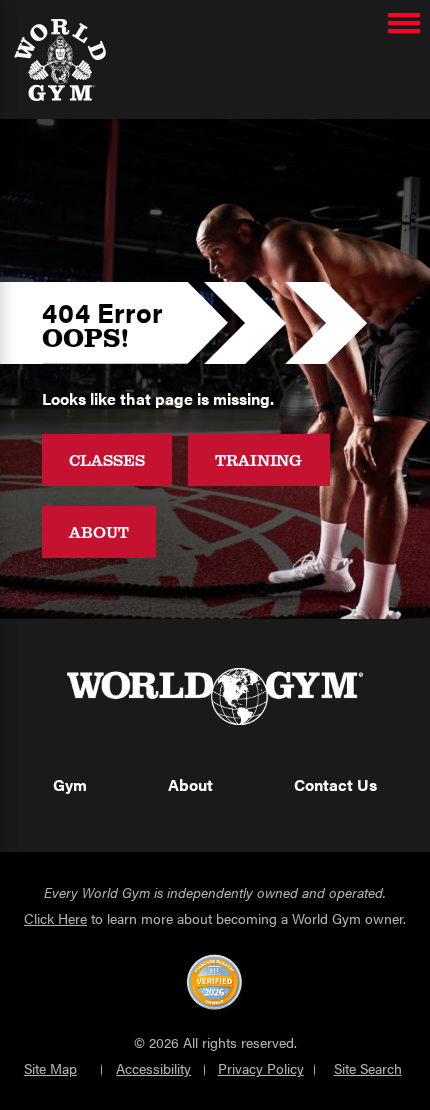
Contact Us (335, 784)
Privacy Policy (261, 1068)
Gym (70, 784)
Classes (106, 459)
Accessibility (153, 1068)
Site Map (50, 1068)
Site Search (368, 1068)
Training (258, 459)
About (98, 531)
